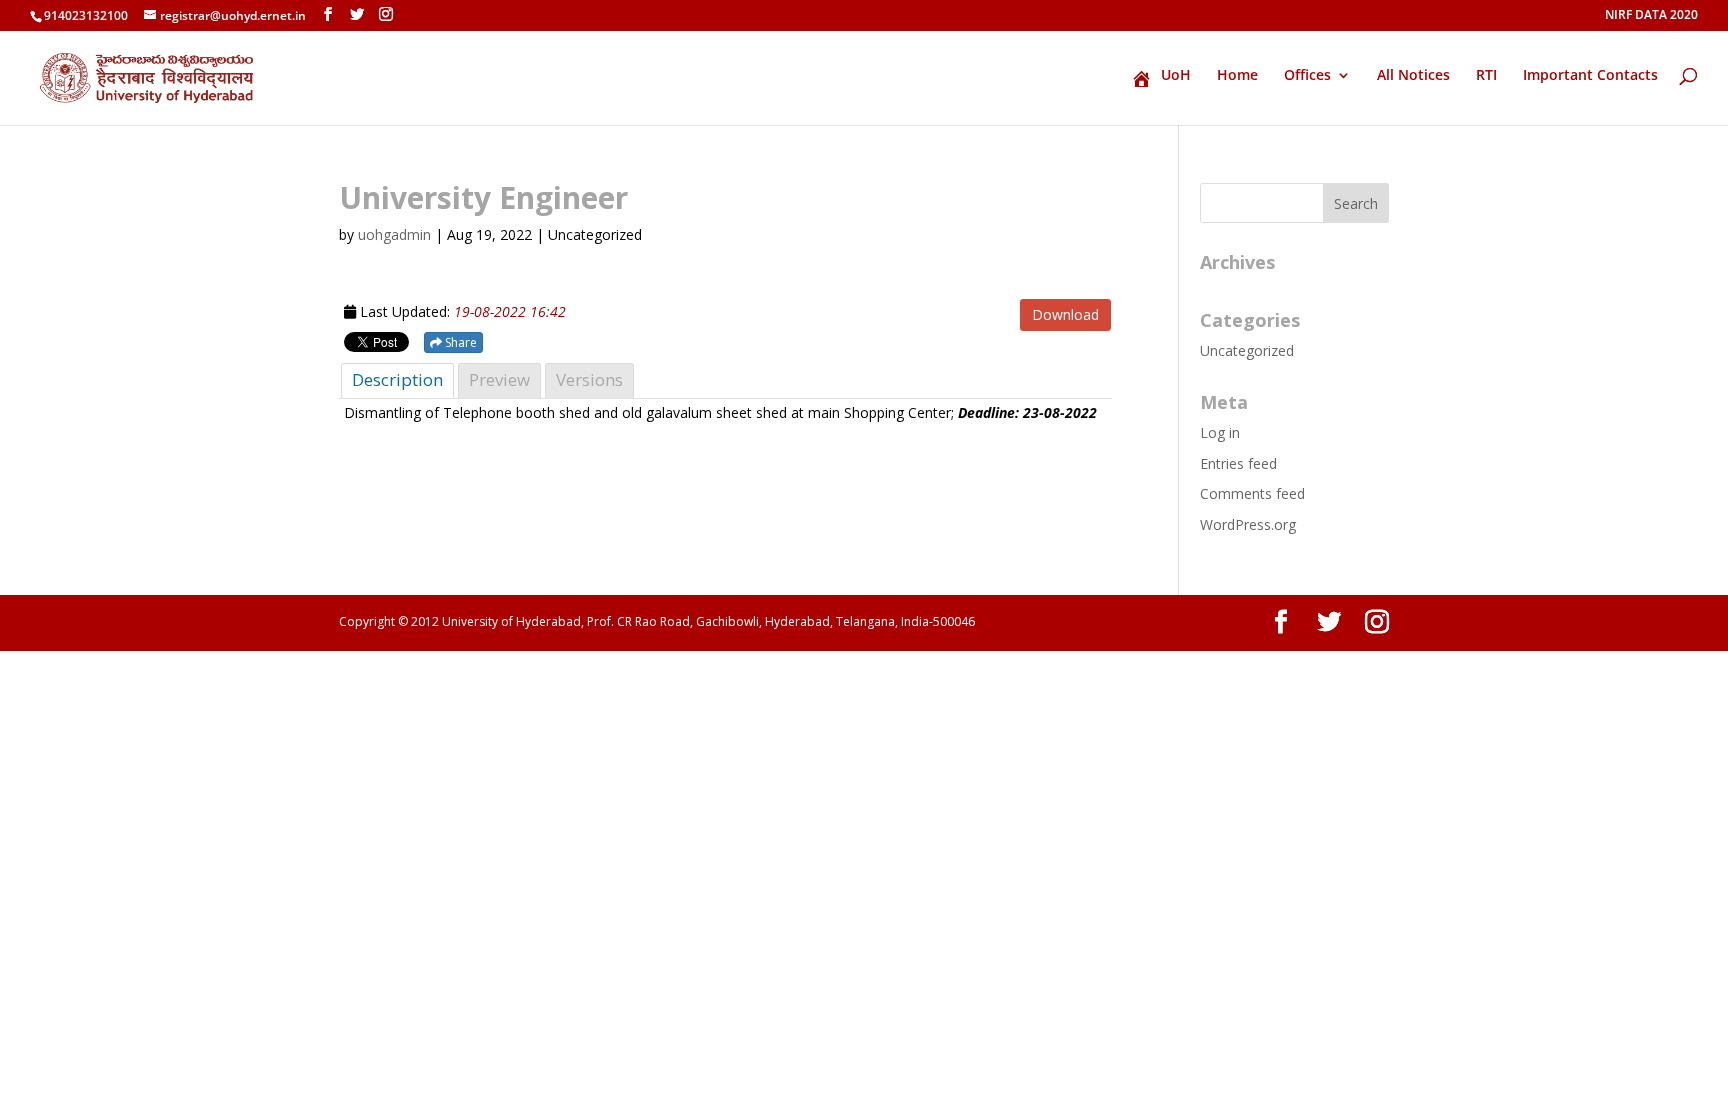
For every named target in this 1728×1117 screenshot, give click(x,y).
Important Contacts (1590, 76)
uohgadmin (394, 234)
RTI (1486, 76)
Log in (1220, 432)
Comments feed (1252, 493)
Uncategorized (1247, 350)
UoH (1176, 76)
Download (1065, 314)
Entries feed (1238, 463)
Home (1237, 76)
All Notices (1413, 76)
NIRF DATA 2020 (1651, 16)
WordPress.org (1248, 524)
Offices (1307, 76)
